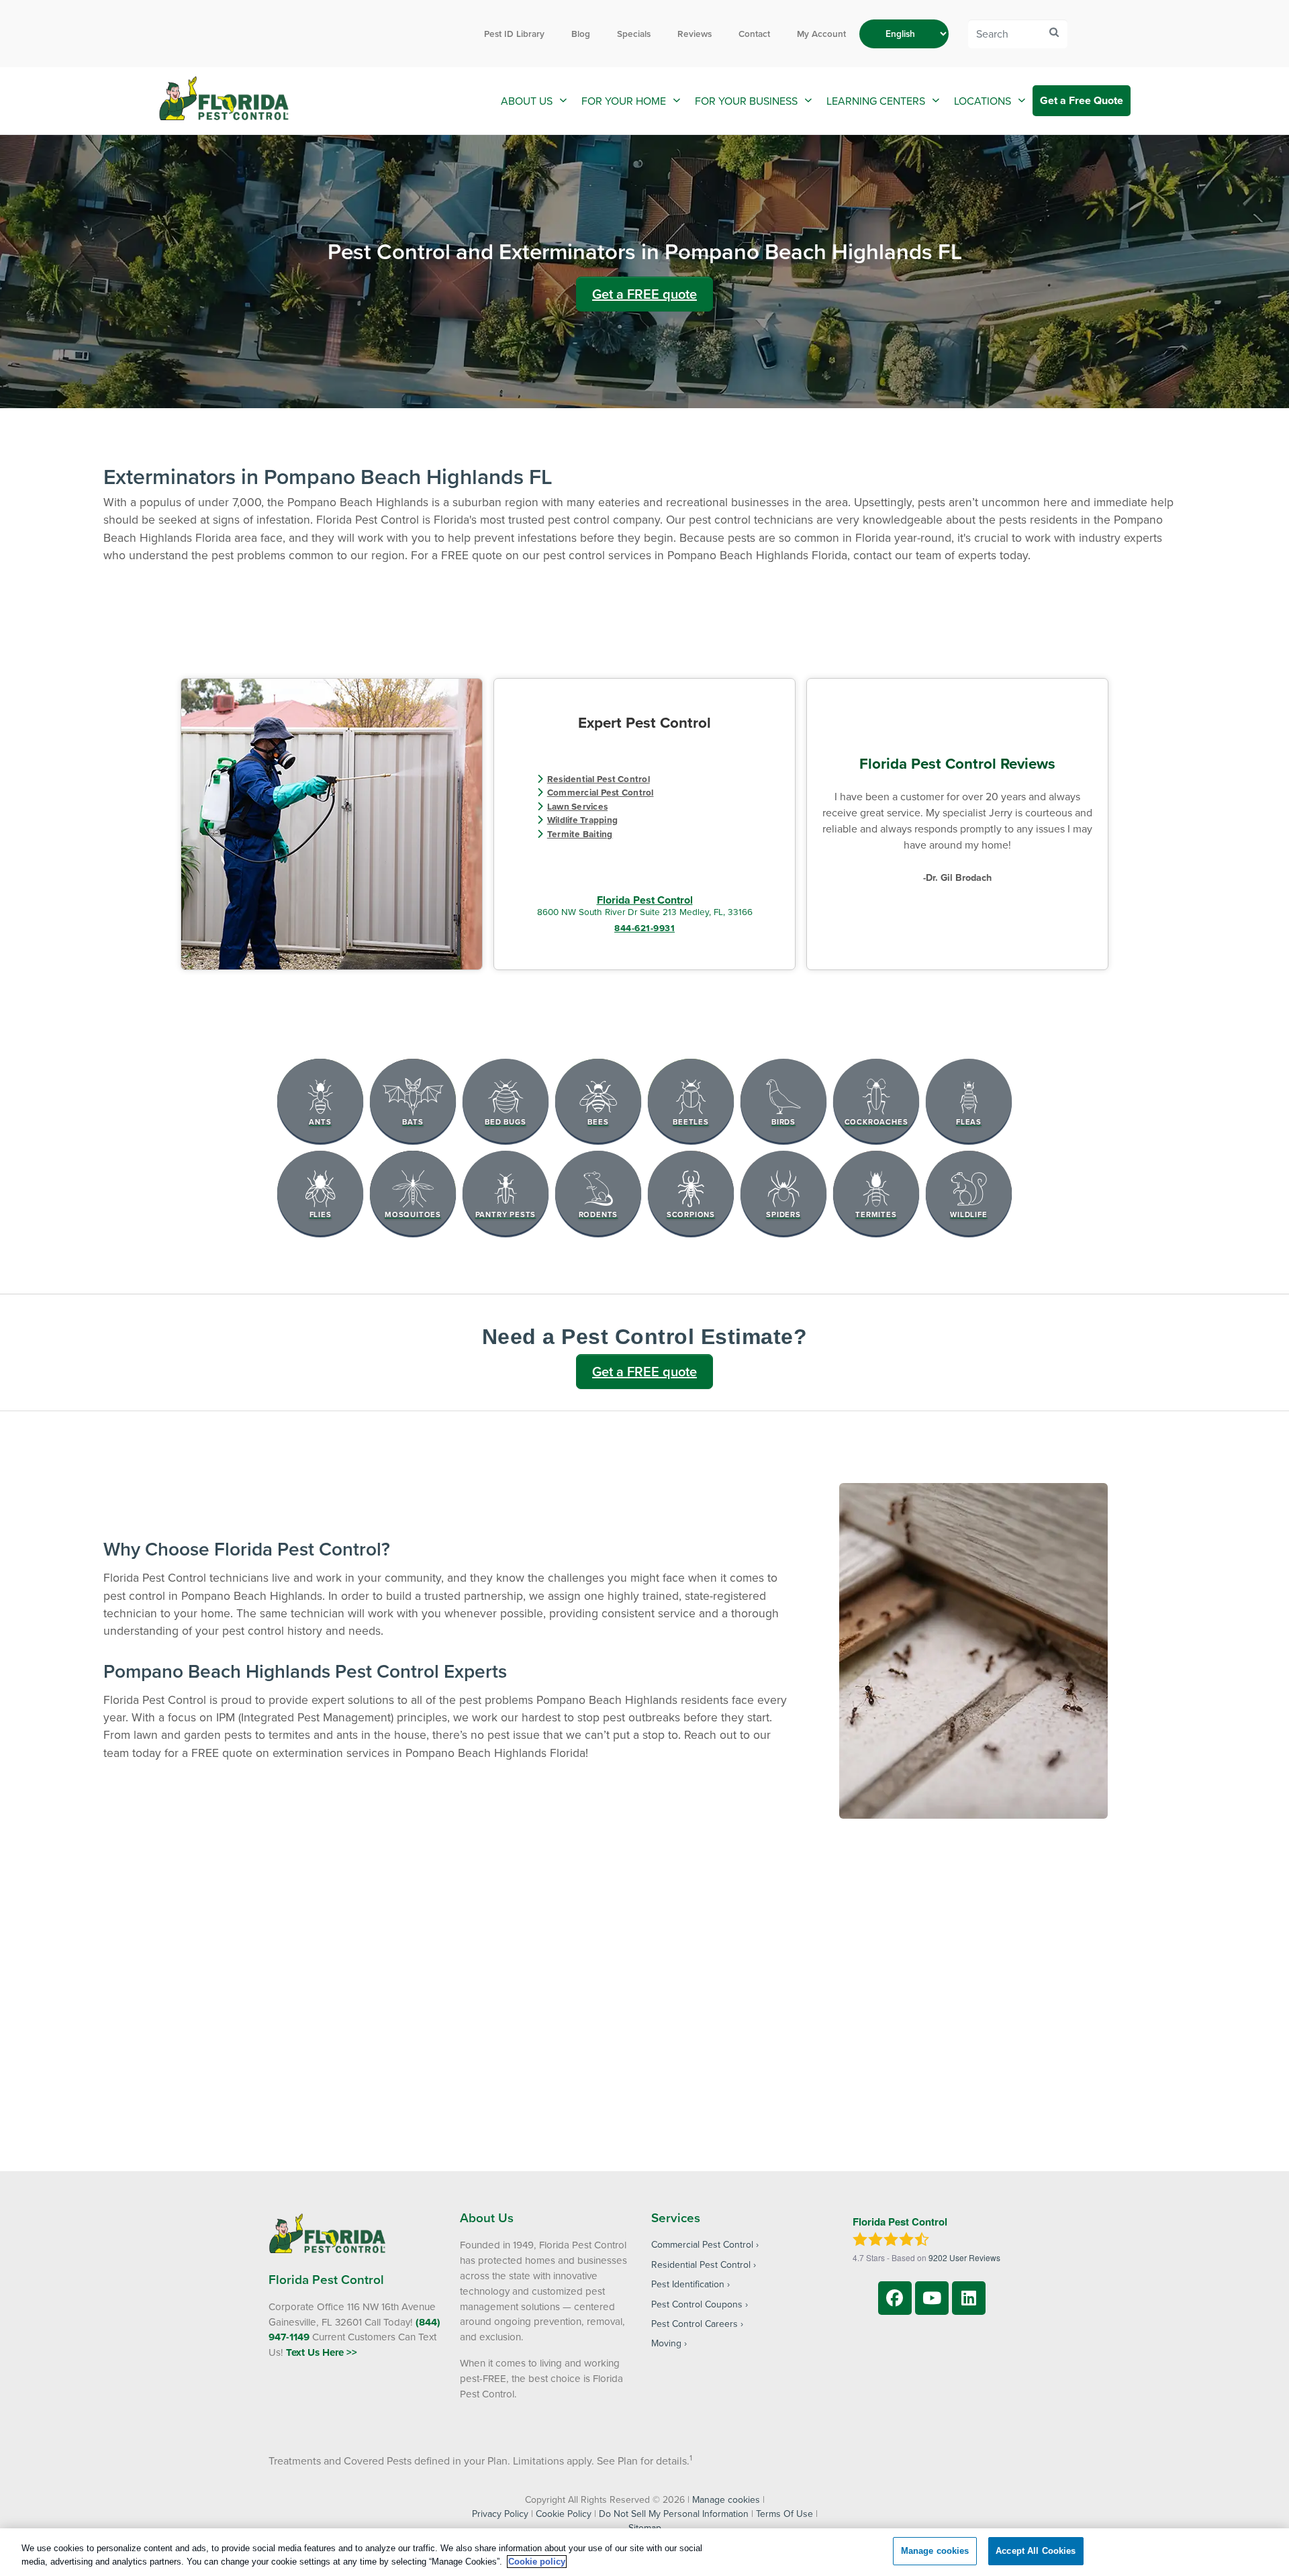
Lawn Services (577, 806)
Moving (666, 2343)
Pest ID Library (514, 34)
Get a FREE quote (644, 294)
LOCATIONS (983, 101)
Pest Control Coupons (697, 2304)
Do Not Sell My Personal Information (674, 2514)
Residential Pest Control (599, 779)
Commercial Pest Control (601, 792)
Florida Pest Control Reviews (957, 763)
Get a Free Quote (1082, 100)
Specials (634, 34)
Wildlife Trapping (582, 820)
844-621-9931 (644, 928)
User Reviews (964, 2257)
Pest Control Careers (695, 2324)
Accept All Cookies (1036, 2551)
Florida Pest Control (645, 900)
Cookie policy (537, 2562)
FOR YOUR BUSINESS (746, 101)
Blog (581, 34)
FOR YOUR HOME (624, 101)
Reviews (695, 34)
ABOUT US (527, 101)
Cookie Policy (564, 2514)
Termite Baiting (580, 834)
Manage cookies (726, 2499)
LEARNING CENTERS (876, 101)
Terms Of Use (784, 2514)
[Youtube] (932, 2298)
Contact (754, 34)
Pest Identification (688, 2284)
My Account (821, 34)
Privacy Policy (500, 2514)
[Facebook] (895, 2298)
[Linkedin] (969, 2298)
